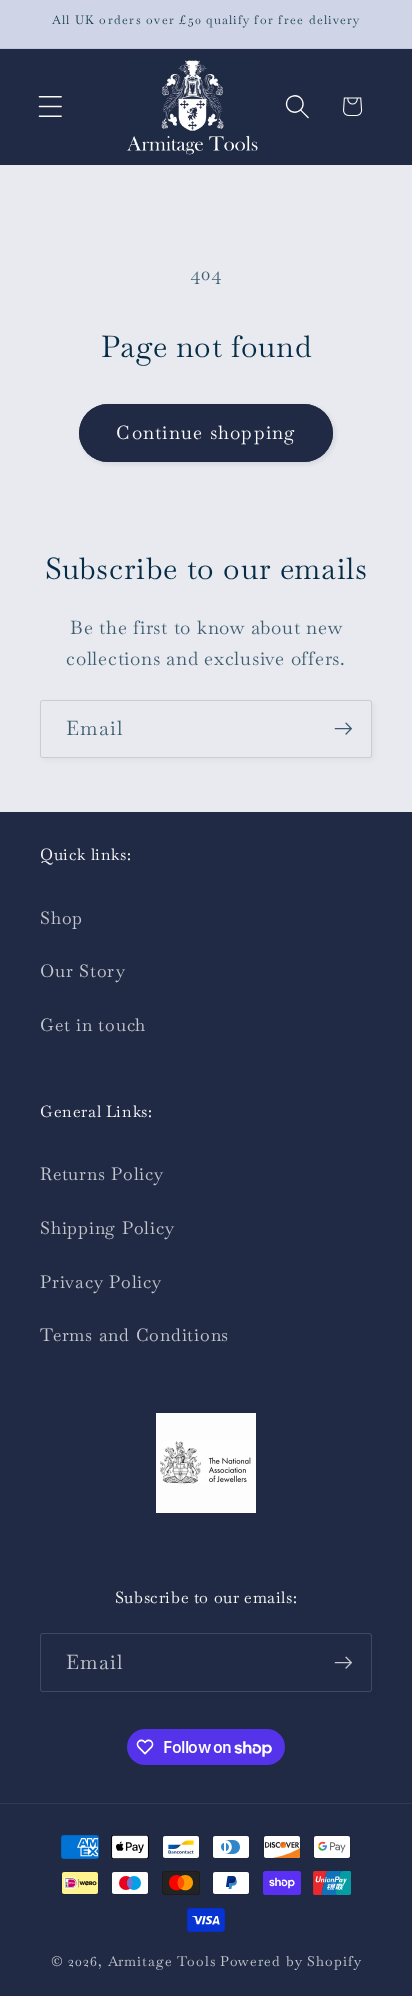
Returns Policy (102, 1174)
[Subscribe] (343, 729)
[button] (50, 106)
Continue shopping (205, 432)
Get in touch (93, 1025)
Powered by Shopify (291, 1961)
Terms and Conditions (134, 1335)
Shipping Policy (107, 1228)
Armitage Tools (162, 1961)
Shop (61, 918)
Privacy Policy (101, 1282)
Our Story (83, 971)
